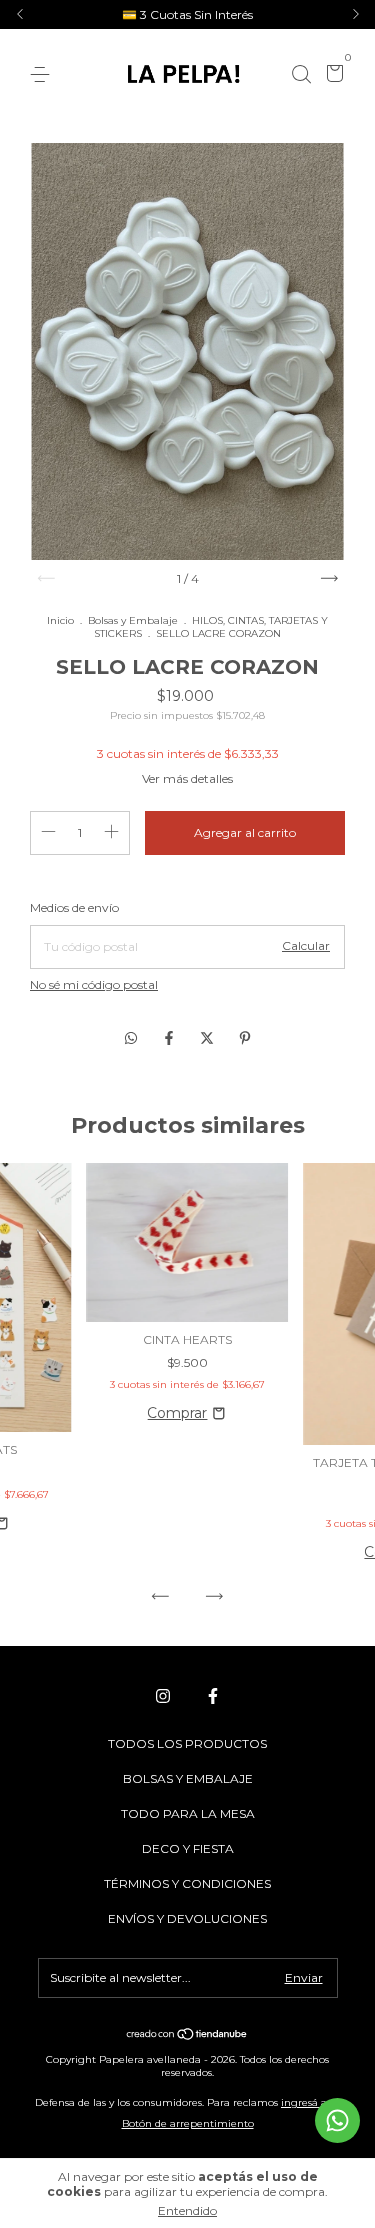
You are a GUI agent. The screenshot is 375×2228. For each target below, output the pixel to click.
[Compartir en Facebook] (171, 1038)
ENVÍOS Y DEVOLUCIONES (187, 1918)
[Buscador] (301, 74)
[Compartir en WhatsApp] (131, 1038)
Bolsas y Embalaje (133, 620)
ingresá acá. (310, 2102)
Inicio (60, 620)
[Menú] (43, 74)
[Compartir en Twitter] (209, 1038)
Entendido (187, 2210)
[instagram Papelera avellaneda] (163, 1696)
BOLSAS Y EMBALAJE (188, 1778)
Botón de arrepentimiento (188, 2123)
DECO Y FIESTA (188, 1848)
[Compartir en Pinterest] (245, 1038)
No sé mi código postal (94, 984)
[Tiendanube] (187, 2036)
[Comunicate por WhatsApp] (337, 2120)
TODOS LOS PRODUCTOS (187, 1743)
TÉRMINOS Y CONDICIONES (187, 1883)
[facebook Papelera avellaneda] (213, 1696)
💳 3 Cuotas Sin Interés (187, 14)
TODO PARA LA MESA (188, 1813)
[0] (331, 75)
